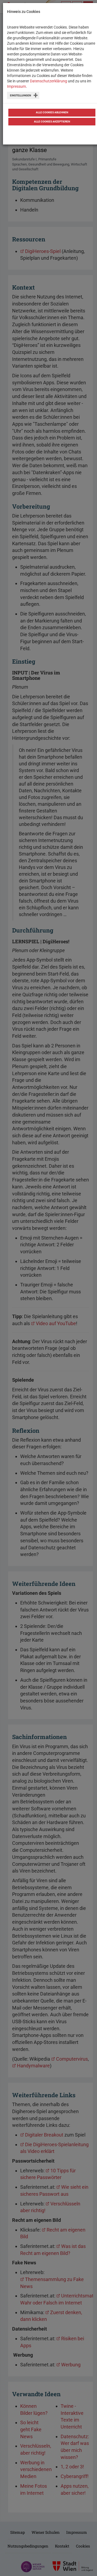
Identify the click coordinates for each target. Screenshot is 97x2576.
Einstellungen (20, 95)
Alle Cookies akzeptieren (52, 122)
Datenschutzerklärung (48, 81)
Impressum (16, 86)
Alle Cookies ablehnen (52, 112)
